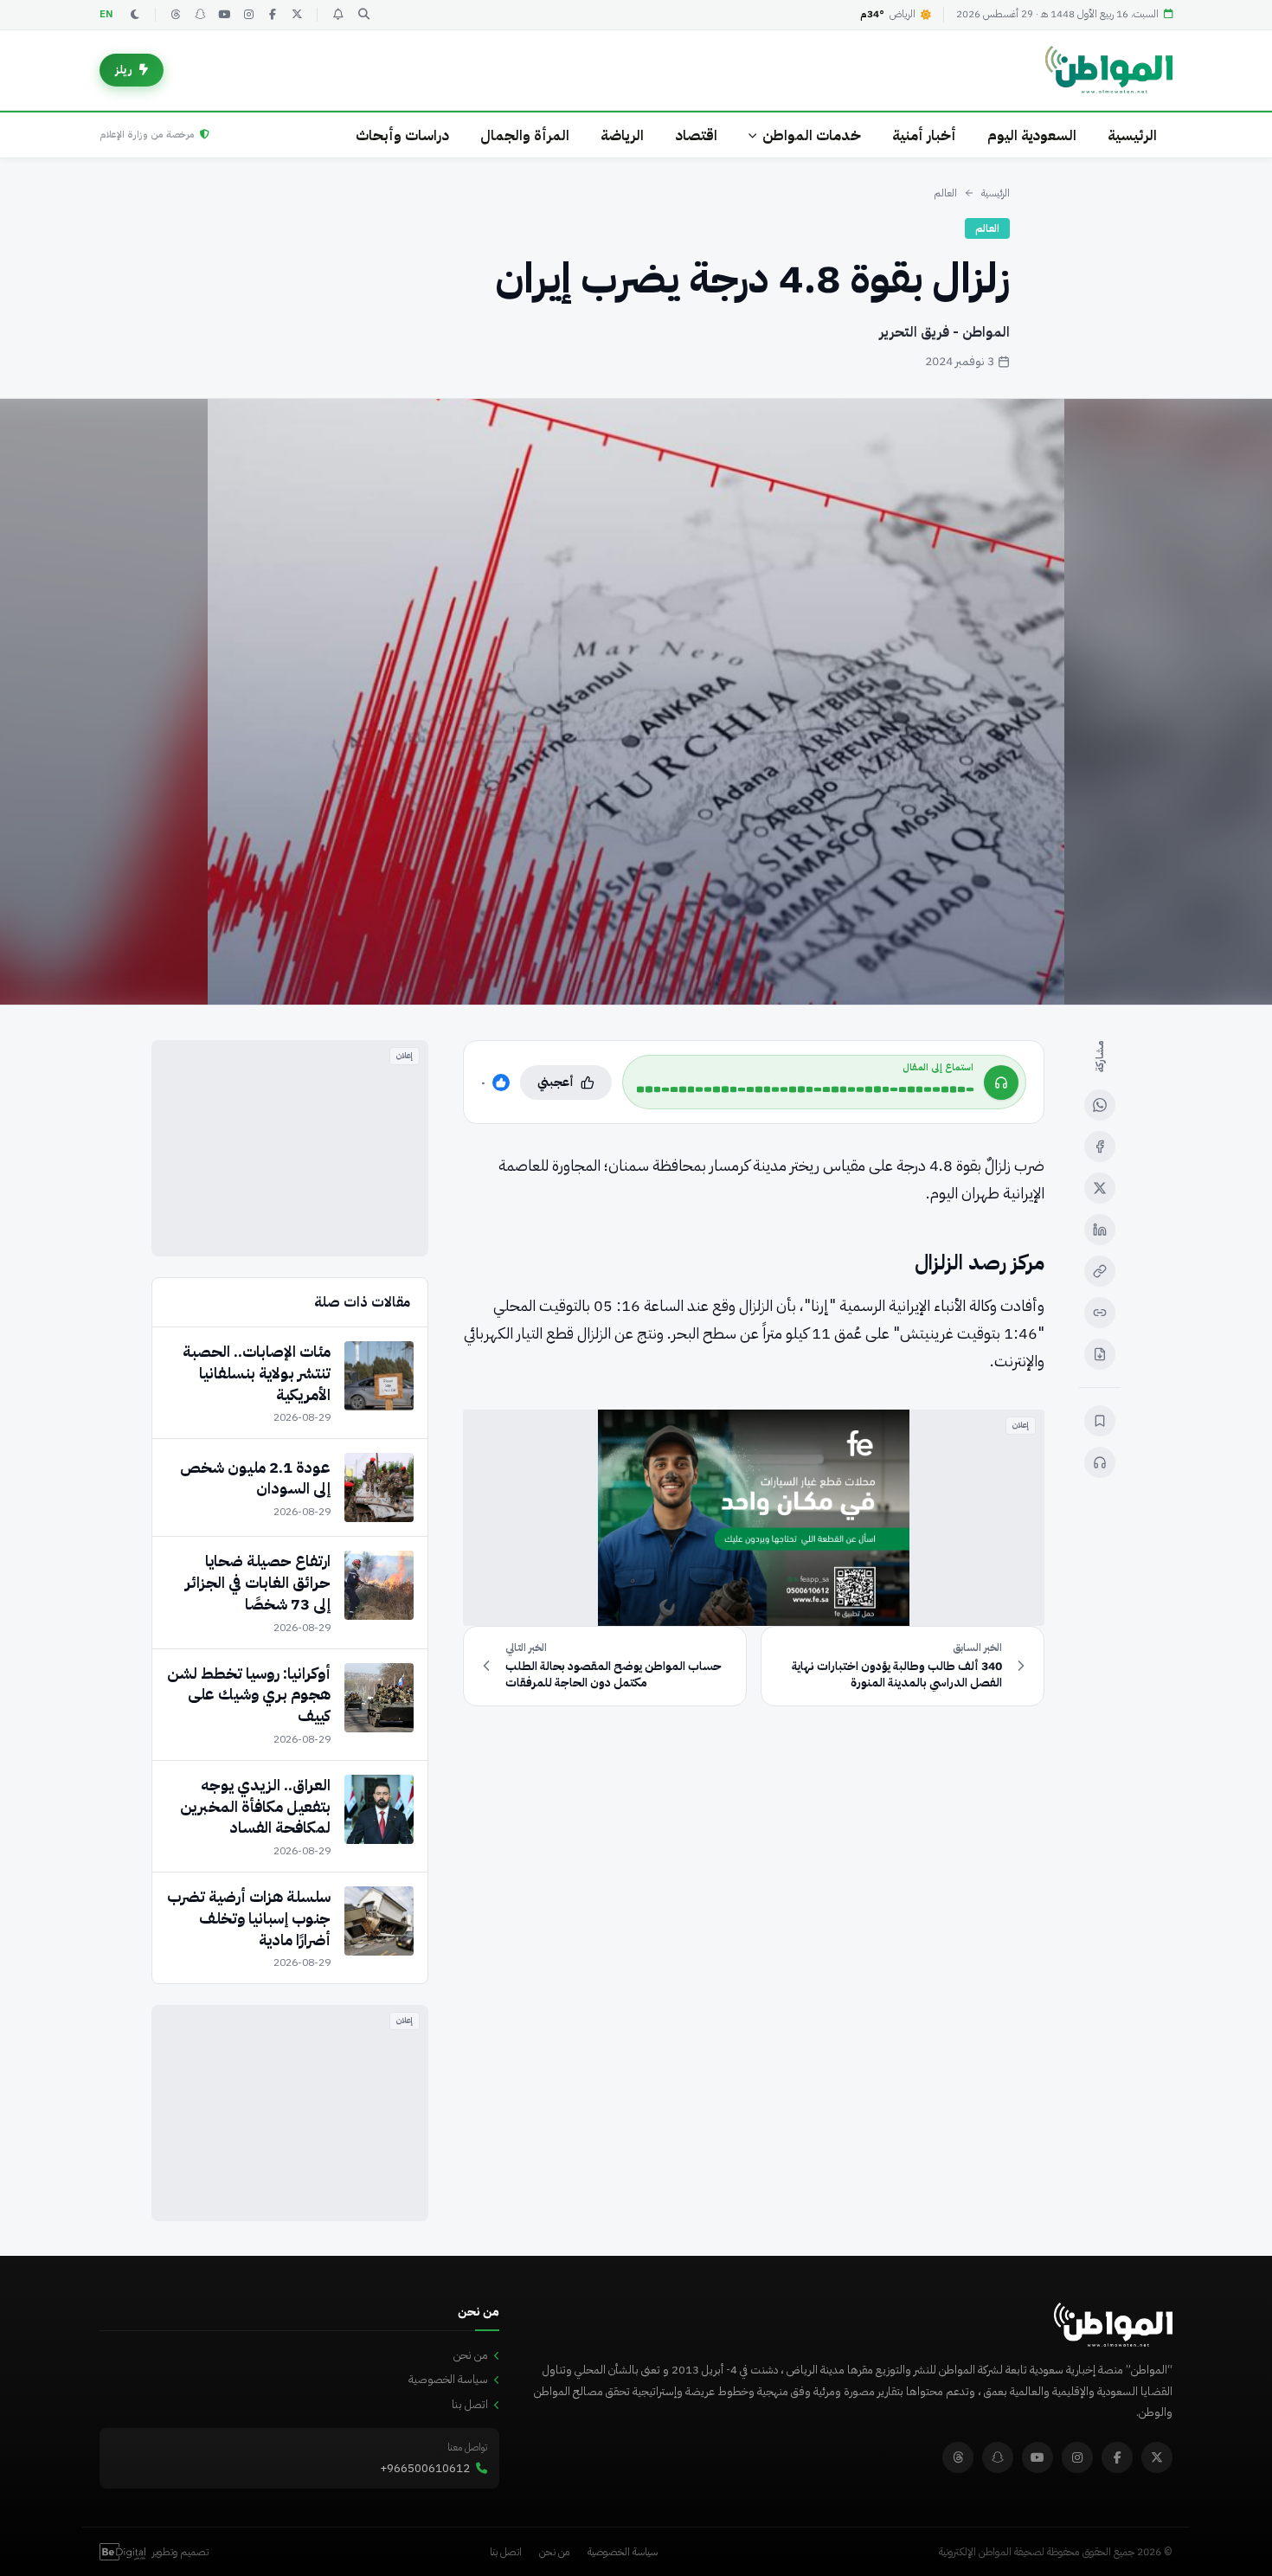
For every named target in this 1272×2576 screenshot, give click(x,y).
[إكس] (1100, 1188)
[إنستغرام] (248, 15)
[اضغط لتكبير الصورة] (636, 702)
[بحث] (363, 15)
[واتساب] (1100, 1105)
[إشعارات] (337, 15)
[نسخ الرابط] (1100, 1271)
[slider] (805, 1089)
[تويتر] (297, 15)
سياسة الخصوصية (448, 2379)
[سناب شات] (200, 15)
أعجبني (556, 1082)
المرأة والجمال (525, 135)
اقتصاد (696, 135)
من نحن (471, 2355)
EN (106, 14)
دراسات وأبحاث (402, 135)
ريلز (124, 70)
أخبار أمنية (924, 135)
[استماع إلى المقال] (1100, 1462)
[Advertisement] (290, 1148)
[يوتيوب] (224, 15)
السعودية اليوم (1032, 135)
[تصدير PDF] (1100, 1354)
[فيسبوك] (273, 15)
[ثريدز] (176, 15)
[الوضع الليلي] (135, 15)
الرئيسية (1132, 135)
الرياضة (622, 135)
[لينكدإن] (1100, 1230)
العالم (945, 193)
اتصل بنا (470, 2404)
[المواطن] (1109, 70)
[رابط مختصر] (1100, 1313)
